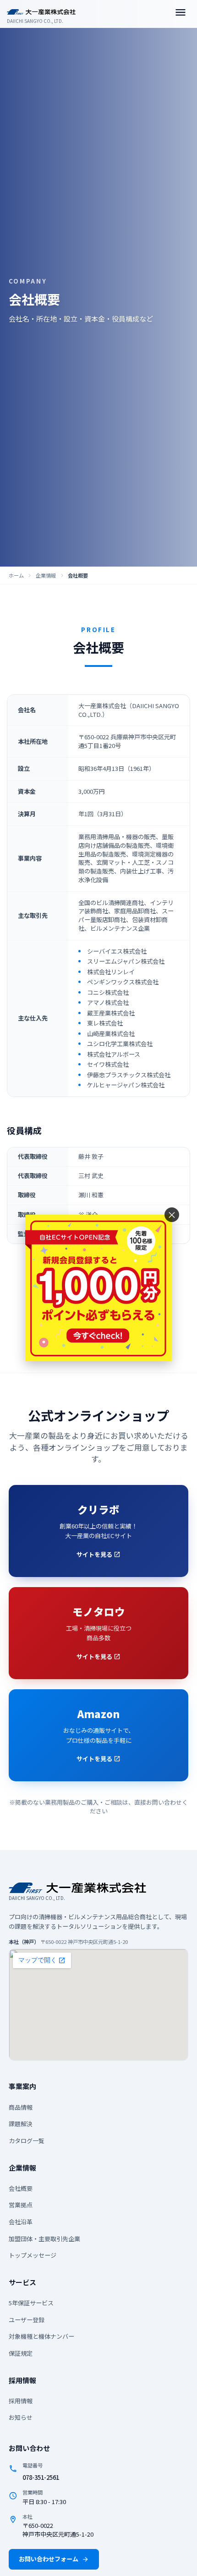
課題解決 (21, 2124)
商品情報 (21, 2107)
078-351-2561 (41, 2477)
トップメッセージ (33, 2255)
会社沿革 (21, 2222)
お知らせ (21, 2417)
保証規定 (21, 2353)
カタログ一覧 (27, 2141)
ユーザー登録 (27, 2320)
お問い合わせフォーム (54, 2559)
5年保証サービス (31, 2303)
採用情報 (21, 2401)
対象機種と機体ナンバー (41, 2336)
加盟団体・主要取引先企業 (44, 2239)
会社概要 (21, 2188)
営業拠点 (21, 2205)
